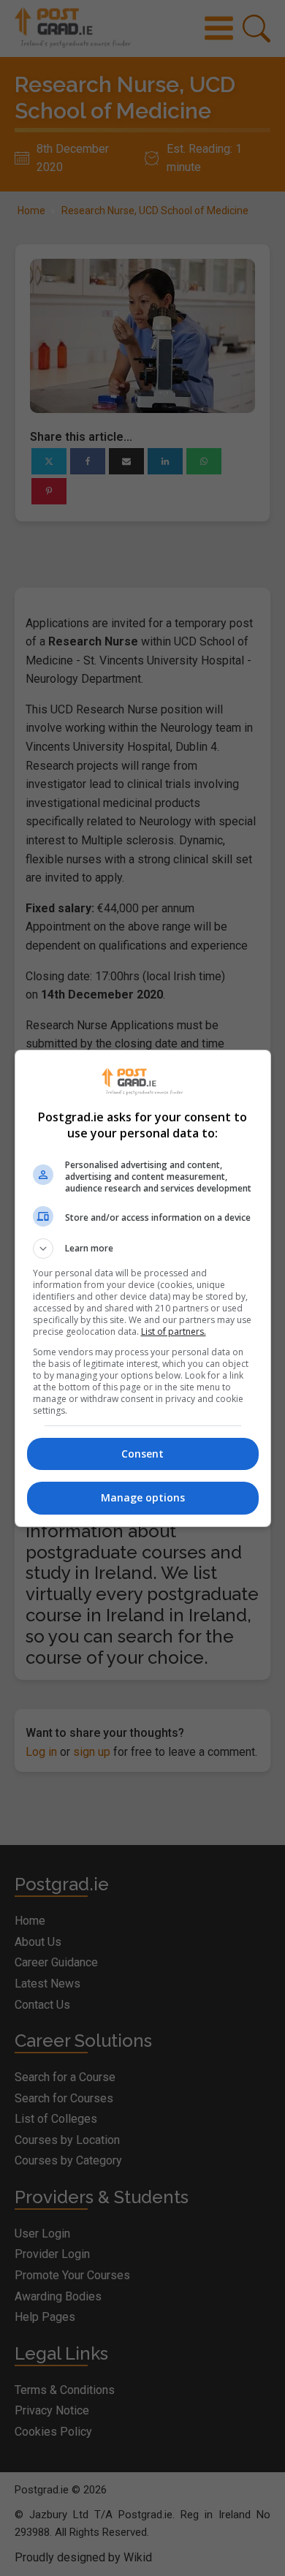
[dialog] (143, 1288)
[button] (143, 1249)
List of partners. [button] (174, 1331)
